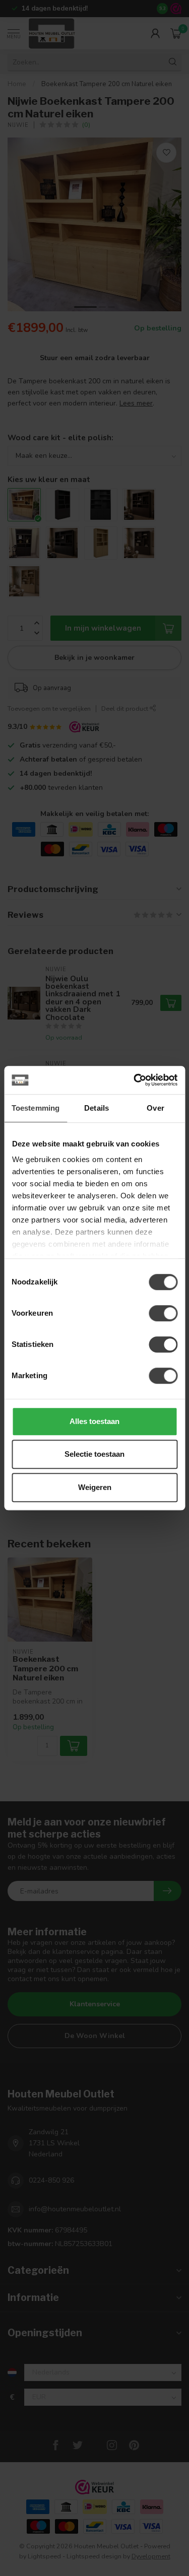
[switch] (163, 1313)
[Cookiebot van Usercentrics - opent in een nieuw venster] (135, 1080)
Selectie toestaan (94, 1454)
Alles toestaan (94, 1421)
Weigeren (95, 1487)
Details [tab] (97, 1108)
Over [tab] (155, 1108)
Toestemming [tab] (36, 1108)
